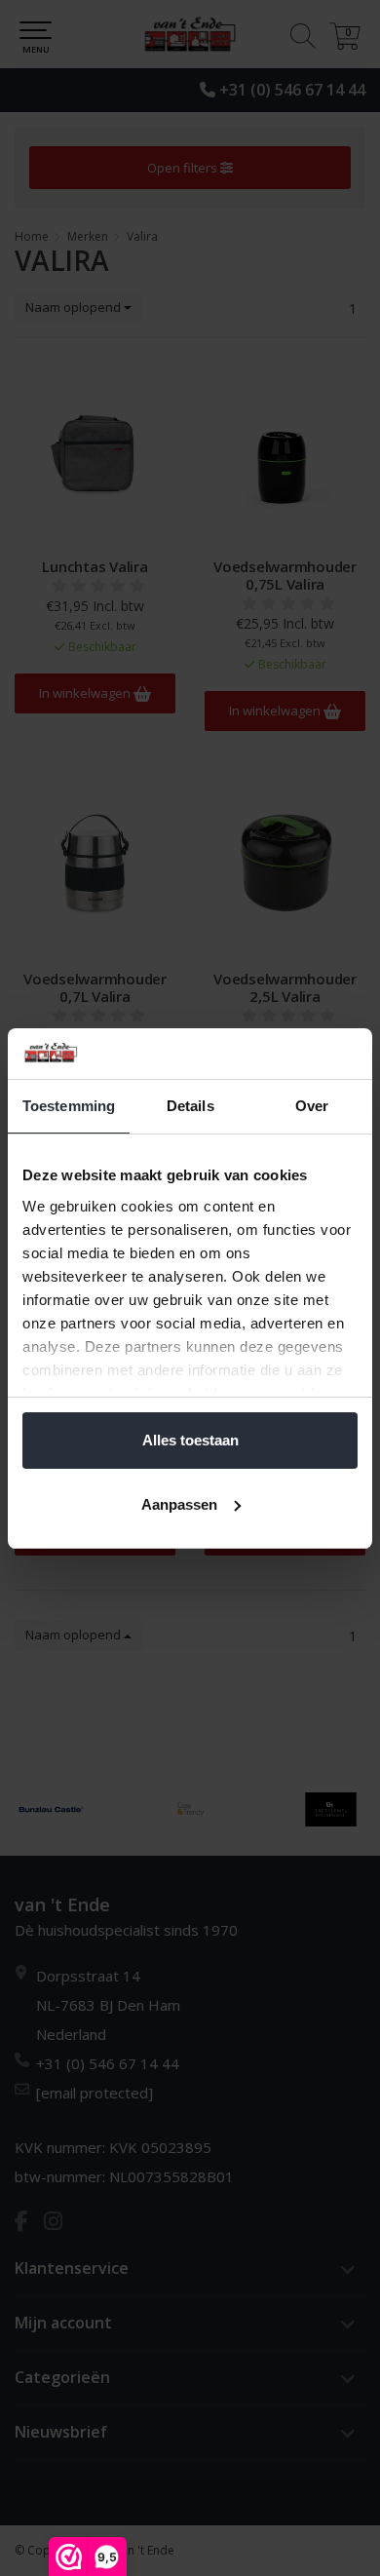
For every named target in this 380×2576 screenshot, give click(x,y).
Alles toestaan (190, 1440)
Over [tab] (312, 1106)
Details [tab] (190, 1106)
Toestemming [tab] (69, 1106)
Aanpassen (179, 1504)
